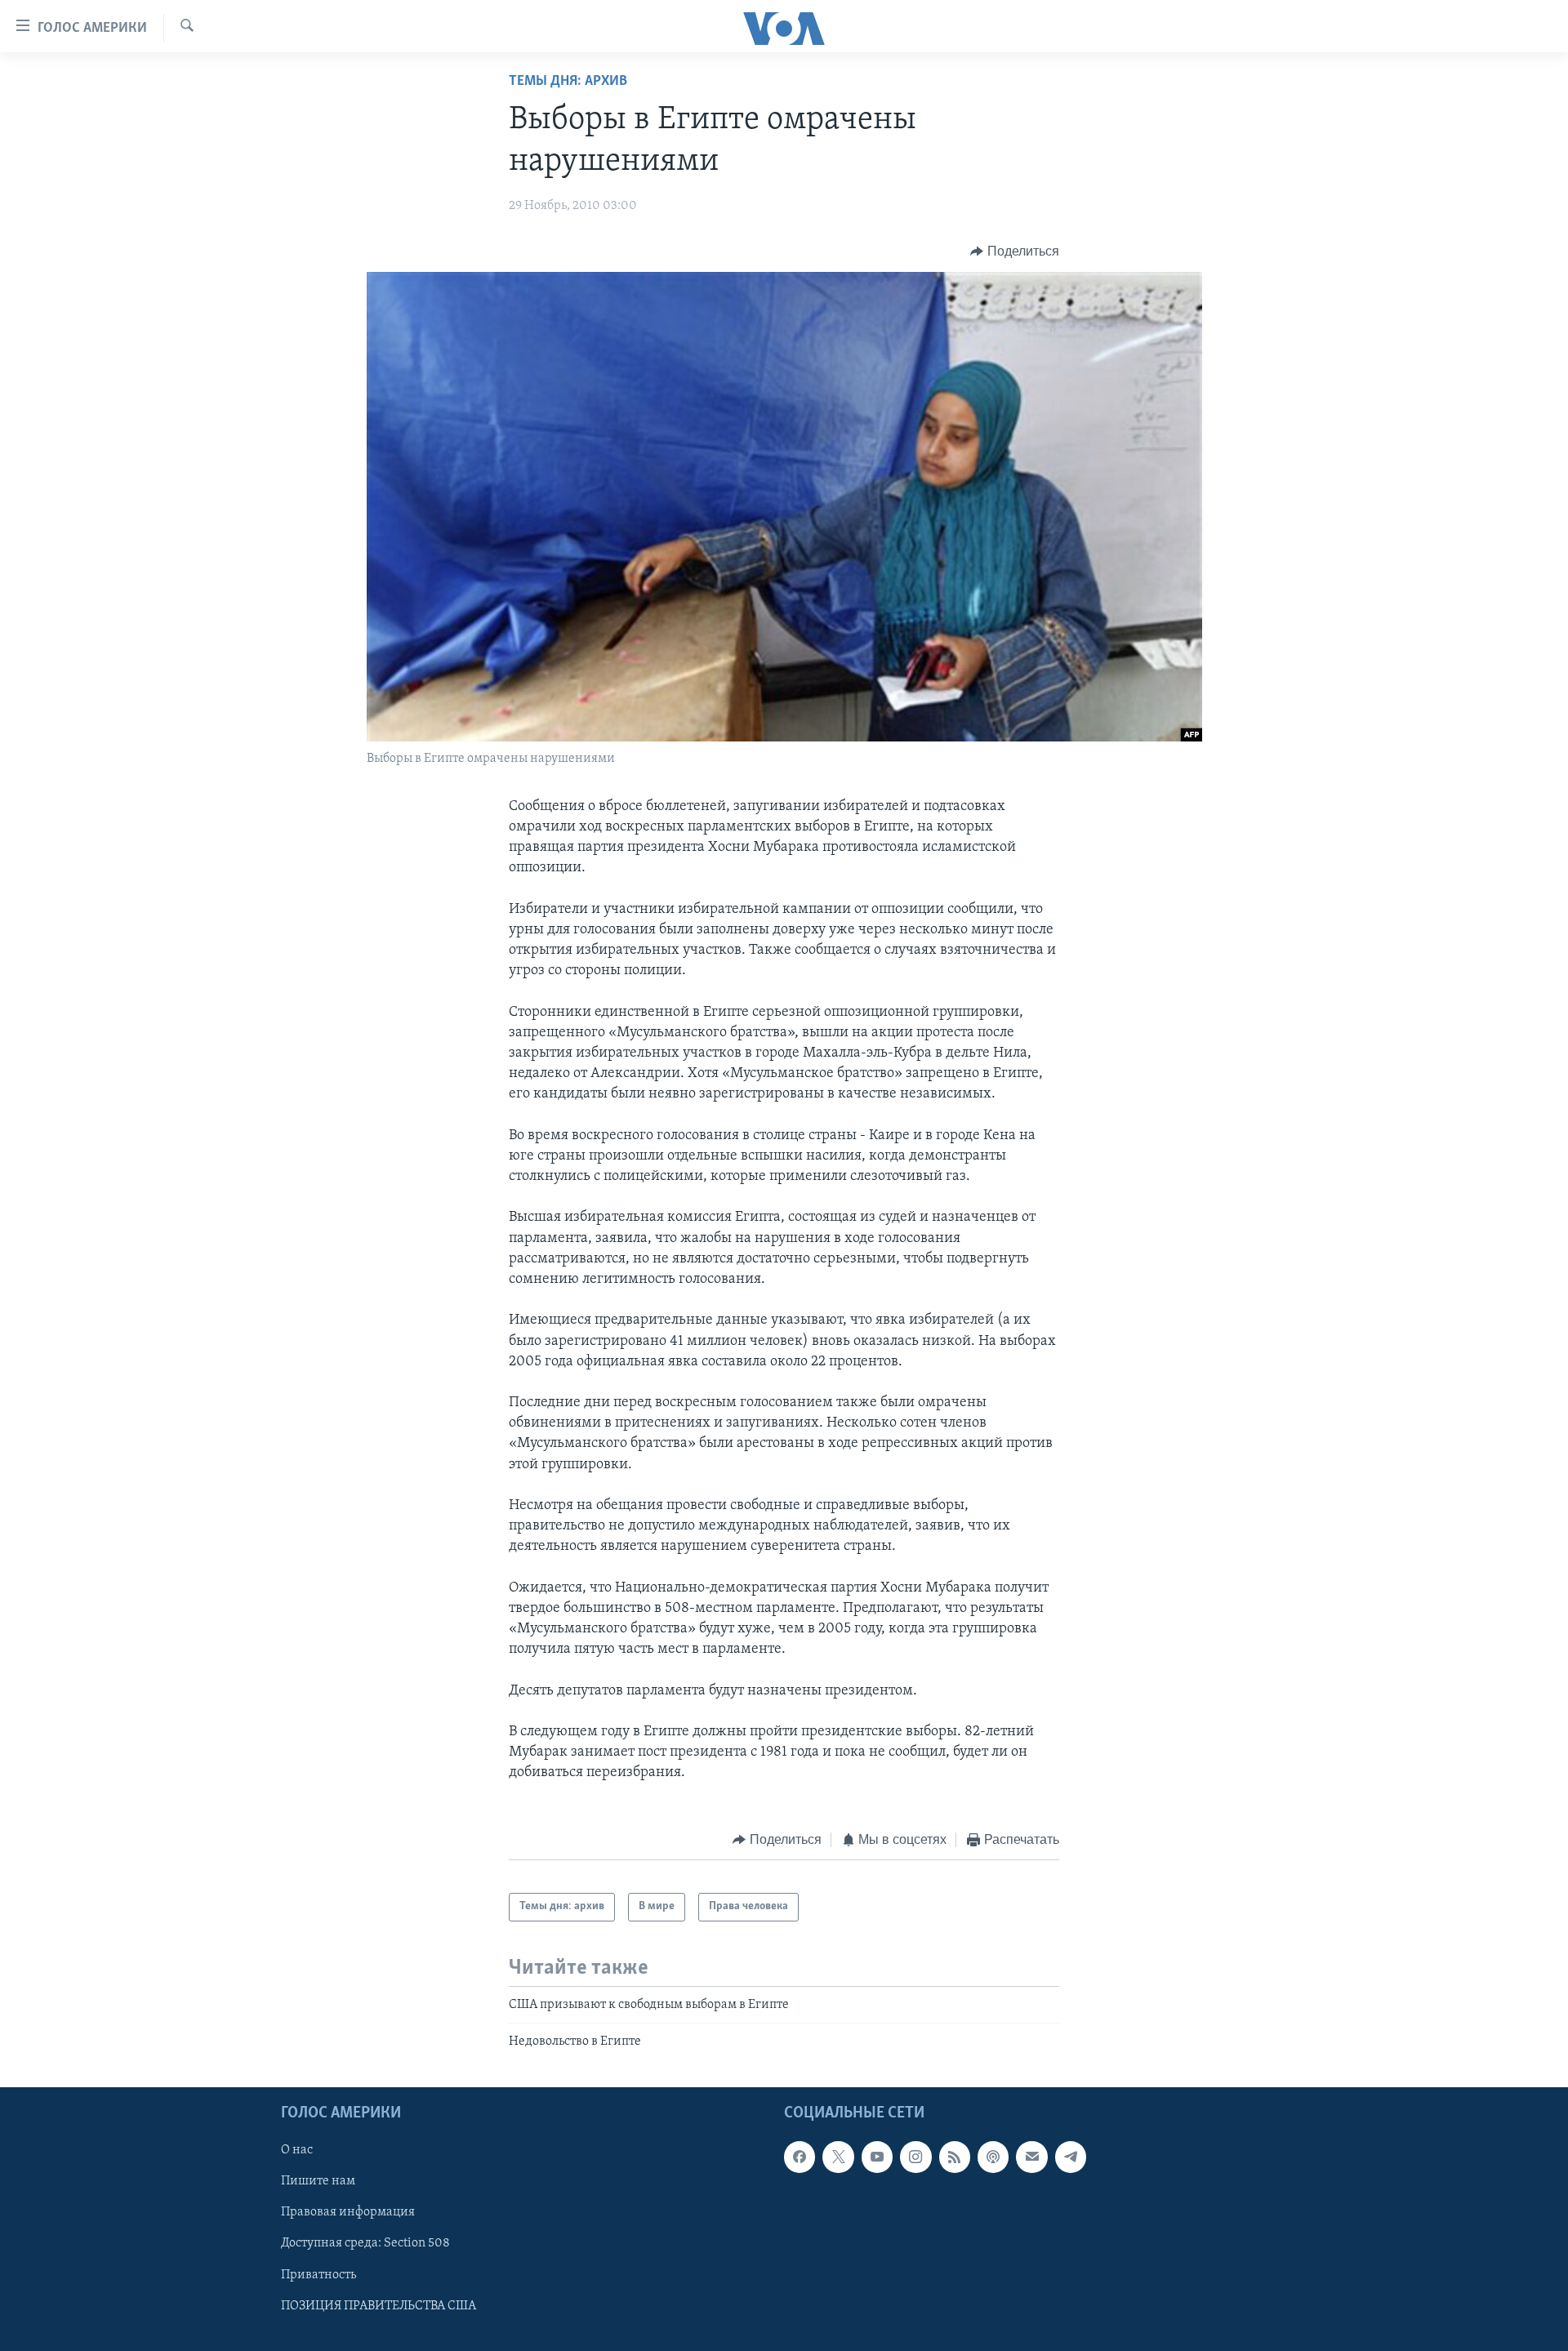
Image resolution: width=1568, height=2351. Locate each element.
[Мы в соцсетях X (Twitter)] (838, 2157)
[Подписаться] (1031, 2157)
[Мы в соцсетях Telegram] (1071, 2157)
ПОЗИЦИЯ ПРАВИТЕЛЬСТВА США (379, 2306)
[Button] (1015, 252)
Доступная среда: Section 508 (365, 2244)
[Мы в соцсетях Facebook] (800, 2157)
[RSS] (955, 2157)
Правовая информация (348, 2213)
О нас (297, 2151)
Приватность (318, 2275)
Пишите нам (318, 2182)
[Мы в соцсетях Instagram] (915, 2157)
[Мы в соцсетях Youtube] (877, 2157)
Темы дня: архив (568, 82)
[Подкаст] (993, 2157)
